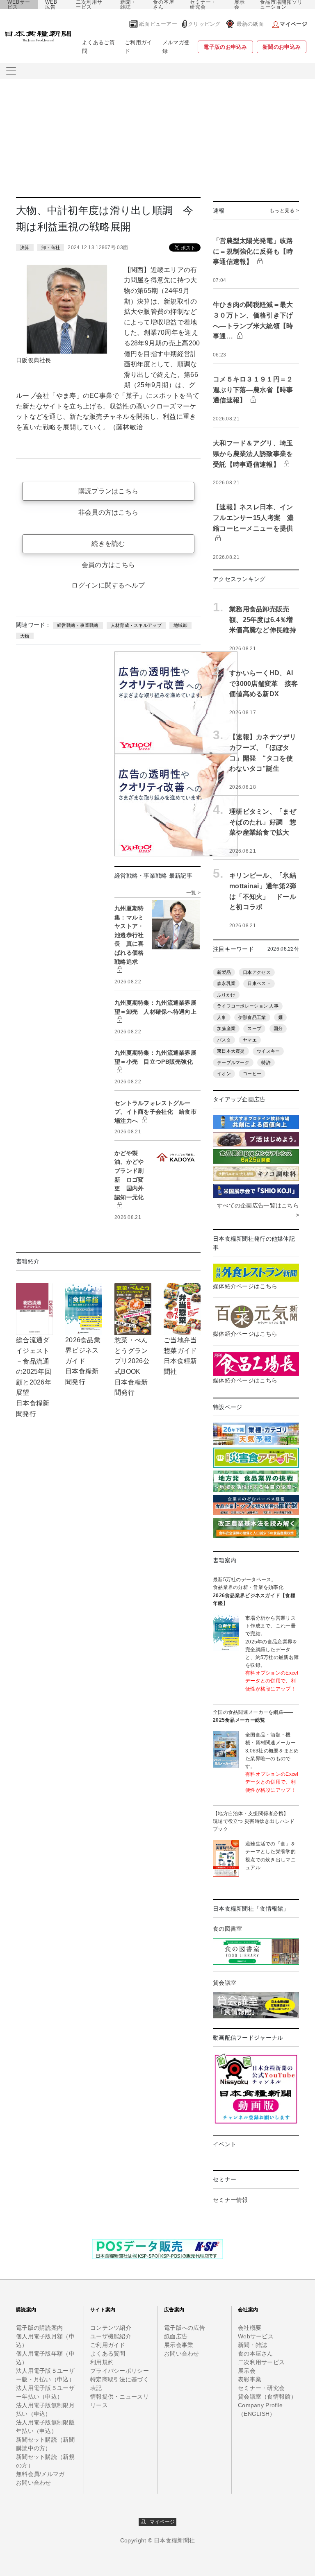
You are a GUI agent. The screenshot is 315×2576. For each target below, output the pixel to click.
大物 (25, 636)
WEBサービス (19, 5)
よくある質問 (108, 2354)
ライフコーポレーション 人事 (248, 1006)
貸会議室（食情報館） (267, 2397)
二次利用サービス (89, 5)
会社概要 (250, 2328)
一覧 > (193, 893)
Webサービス (256, 2336)
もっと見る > (284, 211)
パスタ (224, 1040)
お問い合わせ (34, 2483)
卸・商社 (51, 247)
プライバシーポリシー (120, 2371)
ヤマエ (250, 1040)
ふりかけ (226, 995)
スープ (254, 1028)
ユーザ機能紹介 (111, 2336)
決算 (25, 247)
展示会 (240, 5)
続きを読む (108, 544)
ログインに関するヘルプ (108, 585)
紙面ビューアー (158, 24)
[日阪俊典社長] (67, 309)
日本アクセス (257, 972)
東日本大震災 (231, 1051)
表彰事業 (250, 2379)
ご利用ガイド (138, 47)
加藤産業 (226, 1028)
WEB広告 (51, 5)
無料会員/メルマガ (40, 2474)
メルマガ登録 (176, 47)
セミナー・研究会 (203, 5)
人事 (222, 1017)
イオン (224, 1074)
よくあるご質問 (98, 47)
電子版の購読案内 (39, 2328)
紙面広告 (176, 2336)
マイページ (160, 2522)
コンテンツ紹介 (111, 2328)
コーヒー (252, 1074)
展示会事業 (179, 2345)
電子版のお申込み (225, 47)
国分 (278, 1028)
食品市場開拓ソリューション (281, 5)
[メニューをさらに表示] (11, 71)
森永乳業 (226, 983)
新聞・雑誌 (128, 5)
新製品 (224, 972)
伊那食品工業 (252, 1017)
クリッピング (204, 24)
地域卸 (180, 625)
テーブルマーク (233, 1062)
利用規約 (102, 2362)
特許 (266, 1062)
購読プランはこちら (108, 491)
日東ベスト (259, 983)
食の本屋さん (164, 5)
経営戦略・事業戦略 (78, 625)
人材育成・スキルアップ (136, 625)
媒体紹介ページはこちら (245, 1286)
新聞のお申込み (282, 47)
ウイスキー (268, 1051)
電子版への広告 (185, 2328)
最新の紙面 (250, 24)
